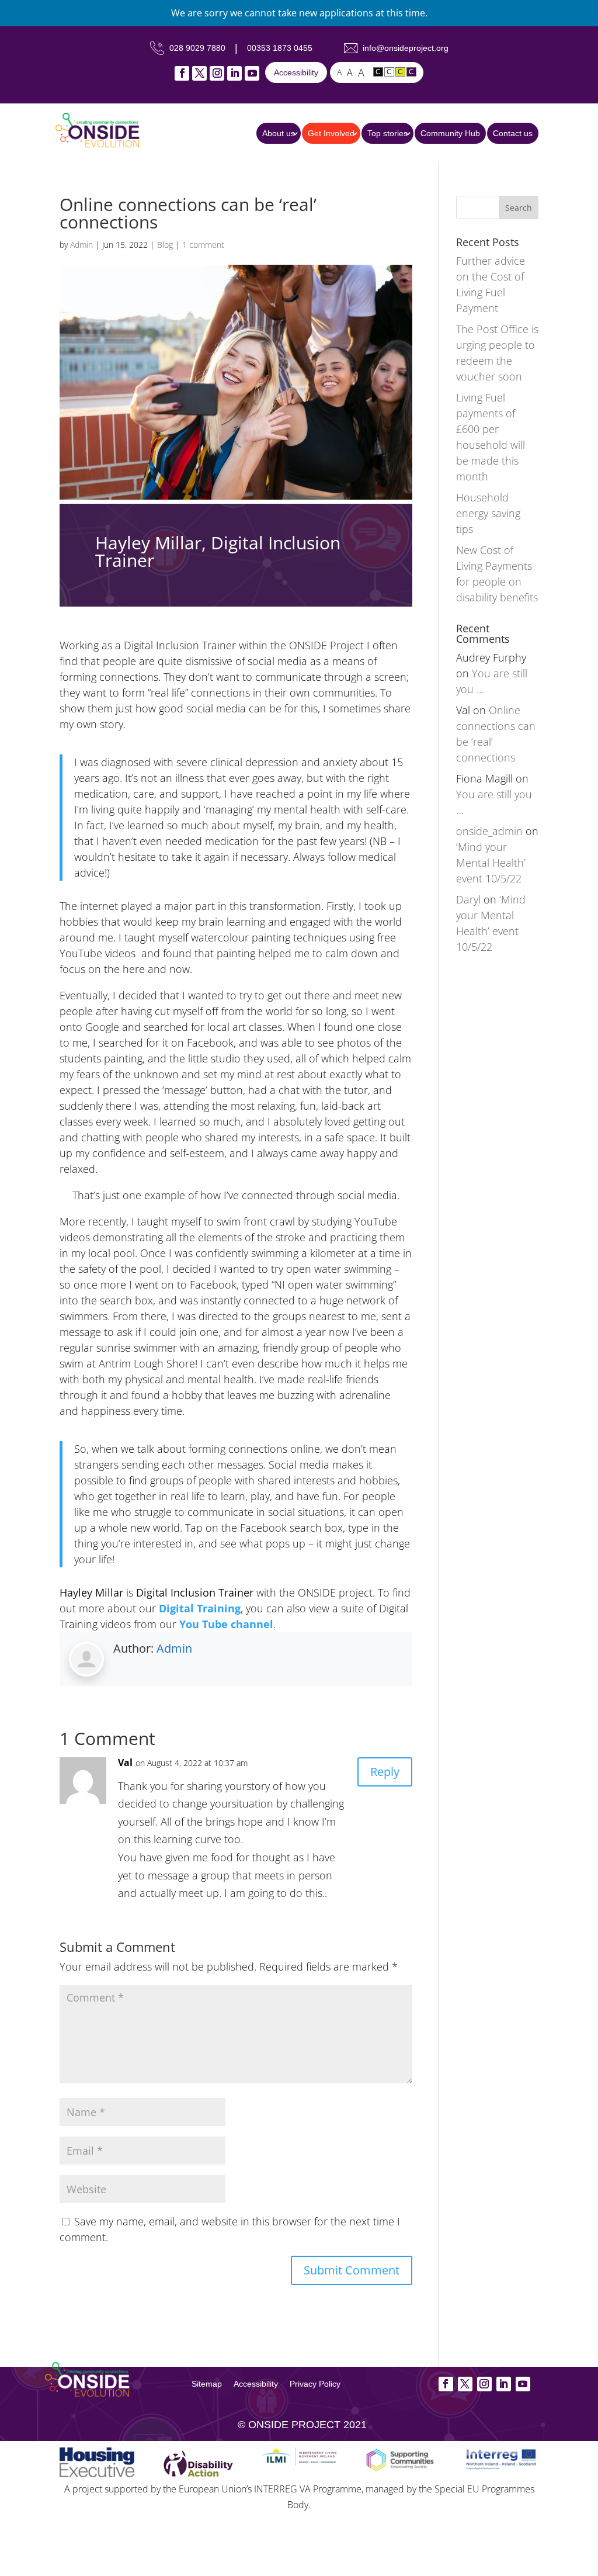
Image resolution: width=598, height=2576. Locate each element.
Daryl (468, 899)
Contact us (513, 133)
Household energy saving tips (488, 513)
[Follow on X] (199, 73)
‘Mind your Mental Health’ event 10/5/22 (491, 863)
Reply (385, 1772)
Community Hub (450, 133)
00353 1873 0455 (280, 48)
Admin (81, 245)
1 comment (203, 245)
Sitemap (207, 2384)
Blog (165, 245)
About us (279, 133)
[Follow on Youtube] (252, 73)
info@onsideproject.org (406, 48)
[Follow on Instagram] (217, 73)
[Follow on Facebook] (182, 73)
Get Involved (331, 133)
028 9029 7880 (197, 48)
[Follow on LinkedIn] (234, 73)
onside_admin (489, 831)
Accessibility (296, 72)
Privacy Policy (315, 2384)
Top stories (387, 133)
